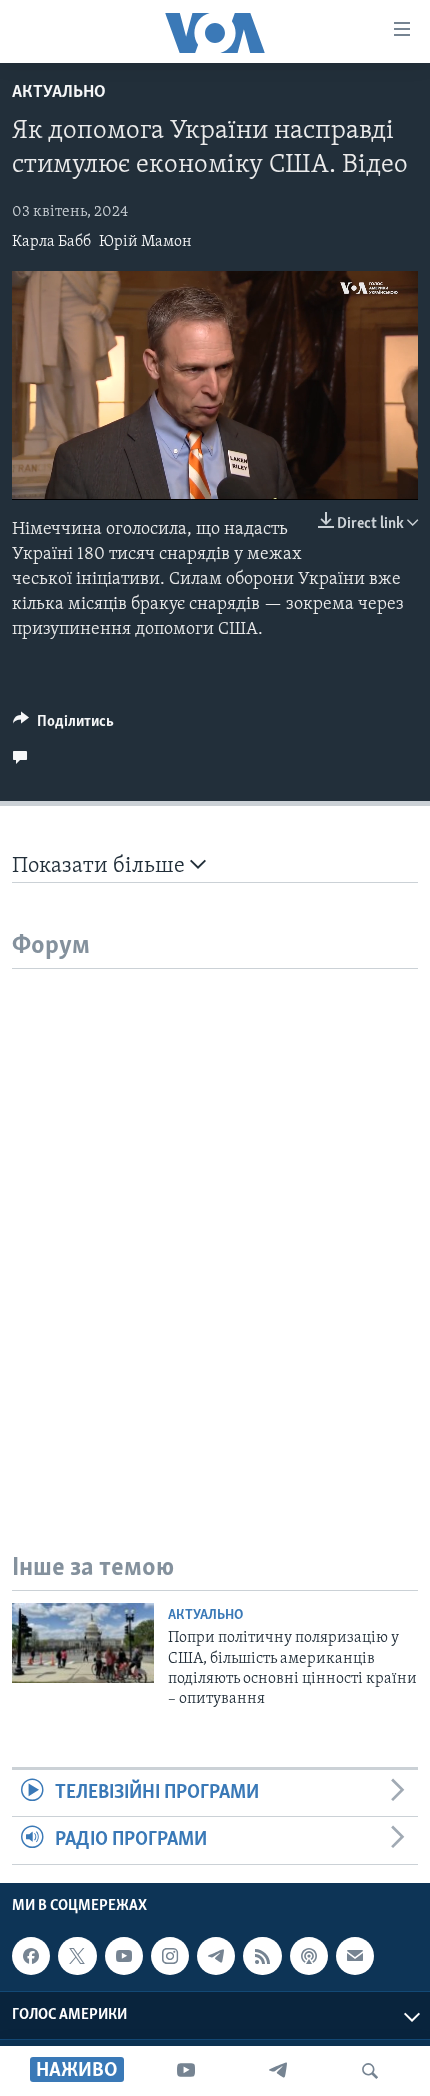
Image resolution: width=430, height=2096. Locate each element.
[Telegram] (278, 2071)
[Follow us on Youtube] (124, 1956)
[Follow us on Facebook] (31, 1956)
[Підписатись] (355, 1956)
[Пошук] (370, 2071)
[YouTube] (186, 2071)
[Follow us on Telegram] (216, 1956)
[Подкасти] (309, 1956)
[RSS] (262, 1956)
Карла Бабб (51, 242)
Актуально (59, 93)
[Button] (63, 726)
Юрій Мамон (145, 242)
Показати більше (101, 866)
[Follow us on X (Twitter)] (77, 1956)
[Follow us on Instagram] (170, 1956)
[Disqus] (215, 1219)
